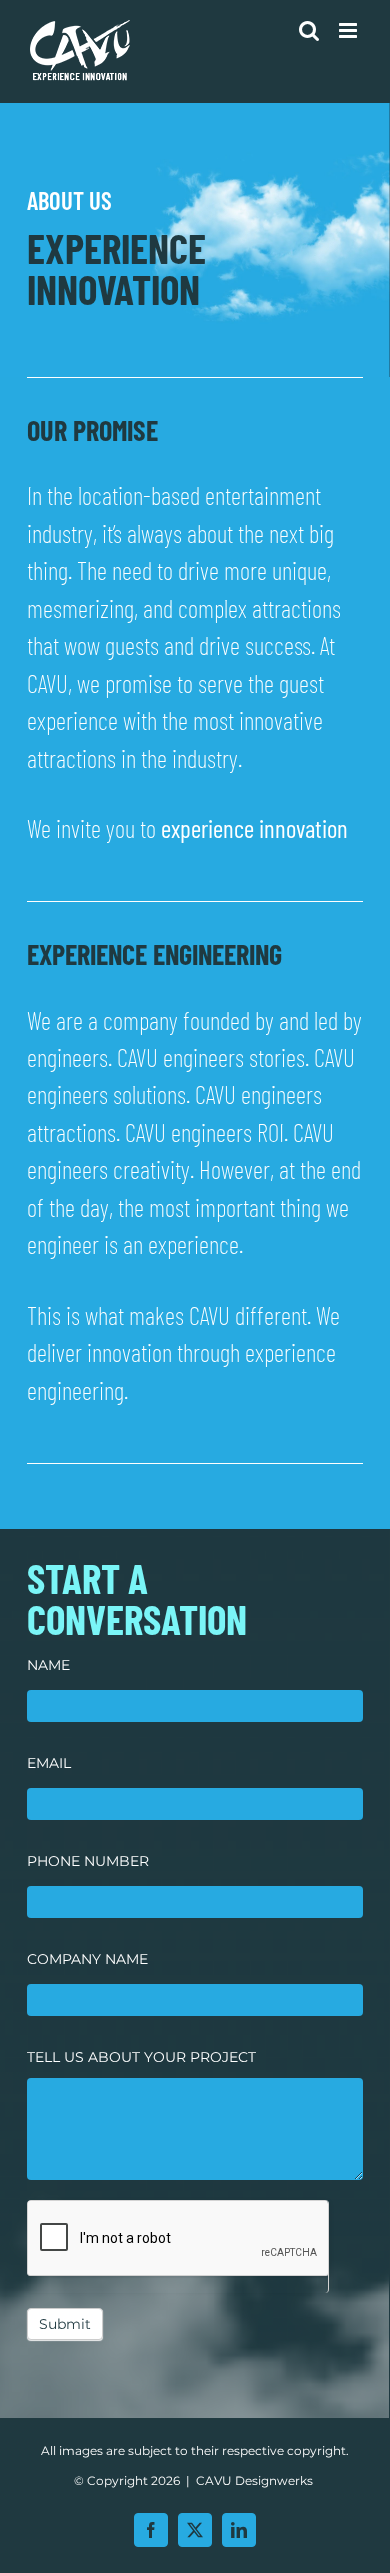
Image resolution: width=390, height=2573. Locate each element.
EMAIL (49, 1763)
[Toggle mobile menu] (349, 30)
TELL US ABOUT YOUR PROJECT (141, 2057)
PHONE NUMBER (88, 1861)
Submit (65, 2324)
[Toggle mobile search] (309, 30)
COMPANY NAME (87, 1959)
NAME (48, 1665)
